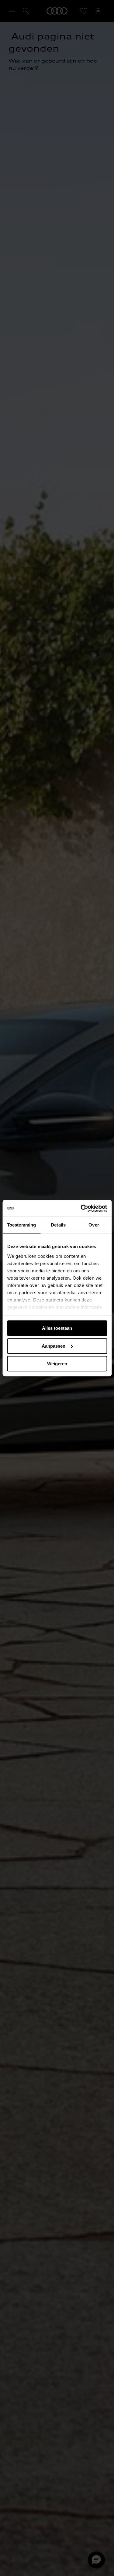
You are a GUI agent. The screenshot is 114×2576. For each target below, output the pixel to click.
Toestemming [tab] (21, 1225)
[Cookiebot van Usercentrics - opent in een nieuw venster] (81, 1208)
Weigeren (57, 1364)
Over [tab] (94, 1225)
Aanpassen (54, 1346)
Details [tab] (58, 1225)
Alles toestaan (57, 1328)
